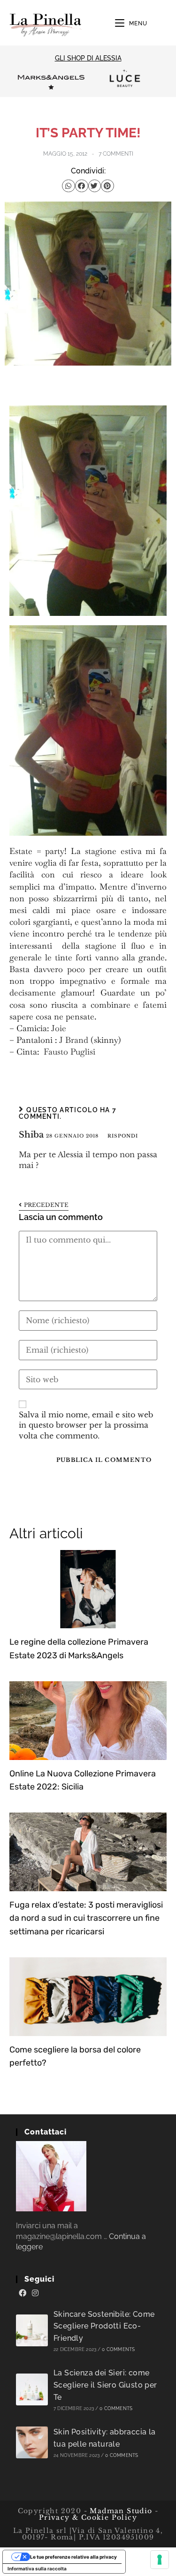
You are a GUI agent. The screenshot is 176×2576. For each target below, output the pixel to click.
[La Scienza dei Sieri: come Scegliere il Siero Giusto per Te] (32, 2389)
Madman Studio (120, 2511)
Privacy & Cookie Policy (88, 2517)
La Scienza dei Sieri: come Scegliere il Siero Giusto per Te (105, 2385)
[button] (69, 186)
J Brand (74, 1040)
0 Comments (118, 2349)
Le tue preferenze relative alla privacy (73, 2557)
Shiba (31, 1135)
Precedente (46, 1205)
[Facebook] (23, 2293)
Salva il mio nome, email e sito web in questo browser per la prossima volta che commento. (86, 1425)
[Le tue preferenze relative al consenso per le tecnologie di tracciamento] (160, 2560)
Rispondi (123, 1136)
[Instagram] (35, 2293)
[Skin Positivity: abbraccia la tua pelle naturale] (32, 2442)
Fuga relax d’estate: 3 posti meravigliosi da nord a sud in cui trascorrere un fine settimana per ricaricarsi (86, 1918)
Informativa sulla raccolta (37, 2569)
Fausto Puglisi (69, 1052)
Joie (59, 1028)
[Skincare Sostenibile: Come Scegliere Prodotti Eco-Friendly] (32, 2330)
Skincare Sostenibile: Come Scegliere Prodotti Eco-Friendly (104, 2326)
